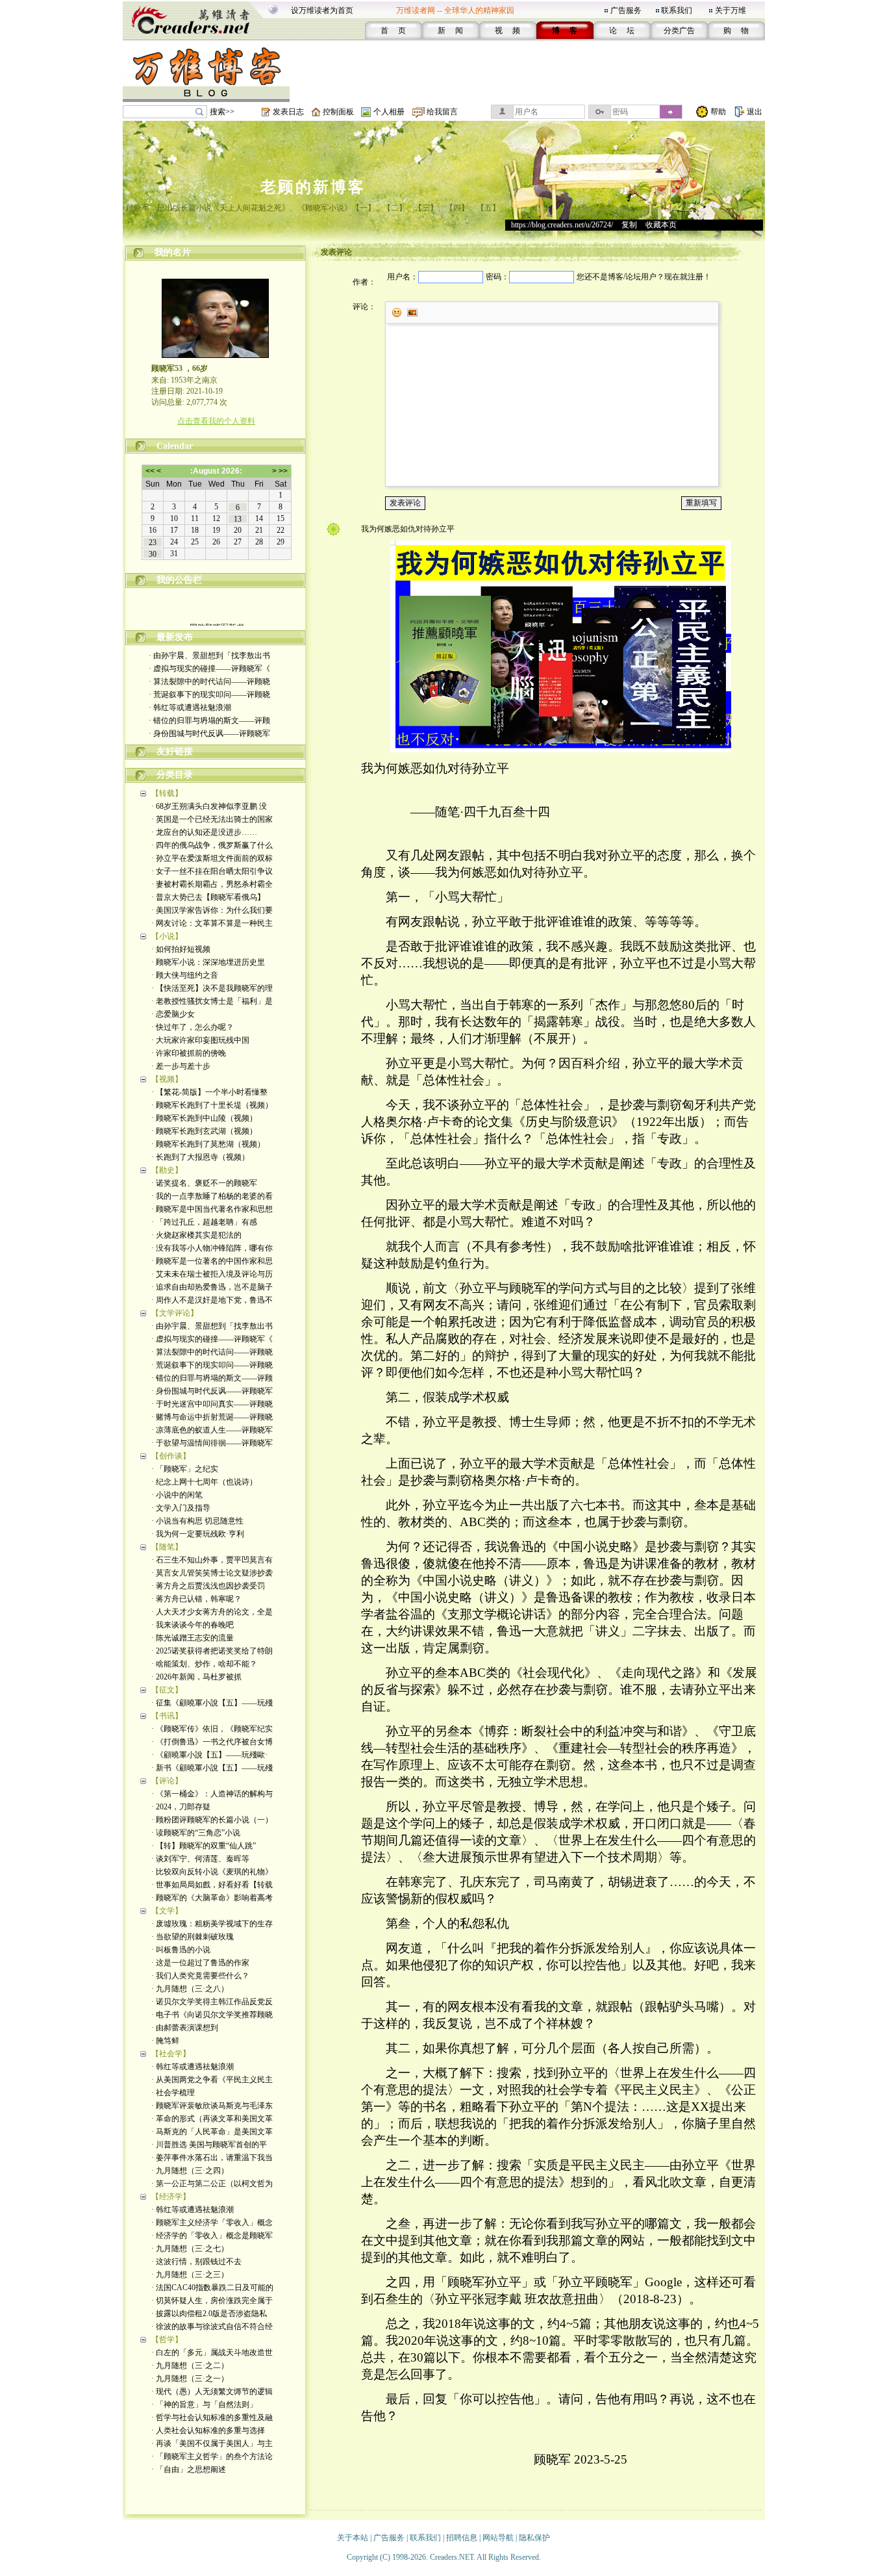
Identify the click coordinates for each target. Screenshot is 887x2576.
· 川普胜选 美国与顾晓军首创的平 (209, 2145)
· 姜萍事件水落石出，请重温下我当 (212, 2158)
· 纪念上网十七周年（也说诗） (204, 1482)
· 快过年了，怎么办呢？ (193, 1027)
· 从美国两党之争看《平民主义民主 (212, 2080)
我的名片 (173, 252)
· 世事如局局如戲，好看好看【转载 (212, 1885)
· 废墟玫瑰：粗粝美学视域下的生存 (212, 1924)
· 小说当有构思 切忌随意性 (197, 1521)
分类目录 (175, 775)
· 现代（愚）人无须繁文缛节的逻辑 (212, 2391)
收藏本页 (661, 225)
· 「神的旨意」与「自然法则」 (204, 2404)
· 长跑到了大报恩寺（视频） (200, 1157)
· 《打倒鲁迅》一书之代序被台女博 (212, 1742)
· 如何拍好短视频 (181, 949)
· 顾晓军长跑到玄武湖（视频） (204, 1131)
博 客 (565, 31)
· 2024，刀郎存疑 (181, 1807)
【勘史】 (167, 1170)
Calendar (175, 446)
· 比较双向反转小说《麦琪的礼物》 (212, 1872)
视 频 (507, 31)
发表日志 (288, 112)
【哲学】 (167, 2340)
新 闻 (450, 31)
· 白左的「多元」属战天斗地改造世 (212, 2353)
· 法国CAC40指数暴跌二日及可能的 (212, 2288)
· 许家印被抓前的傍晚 (189, 1053)
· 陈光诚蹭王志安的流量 (193, 1638)
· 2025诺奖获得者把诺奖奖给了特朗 (212, 1651)
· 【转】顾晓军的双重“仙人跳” (204, 1846)
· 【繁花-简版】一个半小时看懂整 (209, 1092)
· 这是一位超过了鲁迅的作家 (200, 1963)
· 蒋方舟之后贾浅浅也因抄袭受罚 (208, 1586)
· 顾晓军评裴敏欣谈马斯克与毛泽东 (212, 2106)
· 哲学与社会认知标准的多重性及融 (212, 2417)
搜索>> (222, 112)
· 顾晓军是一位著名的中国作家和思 (212, 1261)
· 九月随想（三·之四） (190, 2171)
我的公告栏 (179, 580)
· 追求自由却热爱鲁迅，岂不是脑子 (212, 1287)
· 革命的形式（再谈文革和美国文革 (212, 2119)
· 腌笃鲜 (165, 2041)
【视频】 (167, 1079)
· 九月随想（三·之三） (190, 2275)
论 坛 (622, 31)
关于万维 (731, 10)
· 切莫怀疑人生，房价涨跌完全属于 (212, 2301)
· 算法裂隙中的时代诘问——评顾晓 (209, 682)
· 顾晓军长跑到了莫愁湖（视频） (208, 1144)
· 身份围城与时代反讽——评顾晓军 (209, 733)
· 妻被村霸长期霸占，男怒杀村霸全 (212, 884)
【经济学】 (171, 2197)
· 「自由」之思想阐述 (189, 2469)
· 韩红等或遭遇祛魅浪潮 (190, 708)
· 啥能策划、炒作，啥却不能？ (204, 1664)
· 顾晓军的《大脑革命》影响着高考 (212, 1898)
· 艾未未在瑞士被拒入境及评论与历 (212, 1274)
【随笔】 (167, 1547)
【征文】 (167, 1690)
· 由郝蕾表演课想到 (185, 2028)
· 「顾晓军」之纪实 (185, 1469)
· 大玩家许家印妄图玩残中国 (200, 1040)
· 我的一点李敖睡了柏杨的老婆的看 (212, 1196)
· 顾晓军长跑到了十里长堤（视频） (212, 1105)
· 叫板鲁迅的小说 (181, 1950)
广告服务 (626, 10)
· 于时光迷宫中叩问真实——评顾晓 (212, 1404)
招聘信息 (462, 2538)
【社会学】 (171, 2054)
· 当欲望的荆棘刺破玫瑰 (193, 1937)
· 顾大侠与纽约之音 (185, 975)
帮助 (718, 112)
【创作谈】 (171, 1456)
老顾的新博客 (313, 187)
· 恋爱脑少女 (173, 1014)
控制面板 (338, 112)
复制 (629, 225)
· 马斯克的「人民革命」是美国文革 (212, 2132)
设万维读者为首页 (322, 10)
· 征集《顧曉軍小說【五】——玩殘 (212, 1703)
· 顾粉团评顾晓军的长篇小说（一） (212, 1820)
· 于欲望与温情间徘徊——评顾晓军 (212, 1443)
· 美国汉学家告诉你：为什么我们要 (212, 910)
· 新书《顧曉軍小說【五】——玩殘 (212, 1768)
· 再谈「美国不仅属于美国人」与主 (212, 2443)
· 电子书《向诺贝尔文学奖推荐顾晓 (212, 2015)
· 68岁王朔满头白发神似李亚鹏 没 (209, 806)
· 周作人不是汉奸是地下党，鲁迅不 (212, 1300)
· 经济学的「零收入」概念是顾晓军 (212, 2236)
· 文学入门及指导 (181, 1508)
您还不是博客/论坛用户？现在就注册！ (644, 277)
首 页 (393, 31)
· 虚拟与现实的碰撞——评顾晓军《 (209, 669)
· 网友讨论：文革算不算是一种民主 (212, 923)
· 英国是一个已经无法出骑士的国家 (212, 819)
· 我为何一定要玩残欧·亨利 (198, 1534)
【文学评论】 (175, 1313)
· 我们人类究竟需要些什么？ (200, 1976)
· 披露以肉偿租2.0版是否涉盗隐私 (209, 2314)
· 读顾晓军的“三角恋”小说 (196, 1833)
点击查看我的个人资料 (216, 421)
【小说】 (167, 936)
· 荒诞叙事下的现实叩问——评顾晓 (209, 695)
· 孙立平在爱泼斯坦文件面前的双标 (212, 858)
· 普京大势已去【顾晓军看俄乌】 (208, 897)
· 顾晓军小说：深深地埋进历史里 (208, 962)
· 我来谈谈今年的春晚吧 (193, 1625)
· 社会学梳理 (173, 2093)
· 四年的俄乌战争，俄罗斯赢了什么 (212, 845)
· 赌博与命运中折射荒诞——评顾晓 (212, 1417)
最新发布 (175, 637)
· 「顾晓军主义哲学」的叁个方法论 (212, 2456)
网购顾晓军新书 (216, 618)
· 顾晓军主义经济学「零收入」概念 (212, 2223)
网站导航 (498, 2538)
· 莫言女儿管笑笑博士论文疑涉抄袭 (212, 1573)
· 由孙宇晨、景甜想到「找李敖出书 (209, 656)
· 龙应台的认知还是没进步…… (204, 832)
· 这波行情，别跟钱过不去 (196, 2262)
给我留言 (442, 112)
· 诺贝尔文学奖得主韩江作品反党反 (212, 2002)
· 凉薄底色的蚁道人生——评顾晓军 (212, 1430)
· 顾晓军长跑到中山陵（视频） (204, 1118)
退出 (755, 112)
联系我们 (677, 10)
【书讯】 (167, 1716)
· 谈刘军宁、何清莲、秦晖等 (200, 1859)
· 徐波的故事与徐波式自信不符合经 (212, 2327)
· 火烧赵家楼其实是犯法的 (196, 1235)
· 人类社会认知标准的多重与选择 (208, 2430)
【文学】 (167, 1911)
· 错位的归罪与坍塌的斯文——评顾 (209, 721)
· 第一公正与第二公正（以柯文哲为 (212, 2184)
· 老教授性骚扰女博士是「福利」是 (212, 1001)
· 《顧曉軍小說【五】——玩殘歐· (209, 1755)
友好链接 (175, 751)
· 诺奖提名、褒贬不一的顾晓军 (204, 1183)
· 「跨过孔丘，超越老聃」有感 (204, 1222)
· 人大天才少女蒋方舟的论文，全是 (212, 1612)
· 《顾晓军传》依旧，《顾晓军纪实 (212, 1729)
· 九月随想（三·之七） (190, 2249)
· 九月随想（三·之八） (190, 1989)
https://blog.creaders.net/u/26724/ (562, 225)
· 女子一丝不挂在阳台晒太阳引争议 (212, 871)
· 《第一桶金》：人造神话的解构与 (212, 1794)
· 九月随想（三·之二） (190, 2366)
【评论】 (167, 1781)
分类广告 (679, 31)
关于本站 (353, 2538)
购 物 (736, 31)
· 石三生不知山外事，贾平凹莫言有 (212, 1560)
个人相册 (389, 112)
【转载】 (167, 793)
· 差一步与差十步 (181, 1066)
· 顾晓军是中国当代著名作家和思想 (212, 1209)
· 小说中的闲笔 (177, 1495)
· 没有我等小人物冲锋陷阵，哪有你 (212, 1248)
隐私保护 (534, 2538)
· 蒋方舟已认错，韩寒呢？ (196, 1599)
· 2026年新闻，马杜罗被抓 (196, 1677)
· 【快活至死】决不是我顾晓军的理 (212, 988)
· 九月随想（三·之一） (190, 2378)
